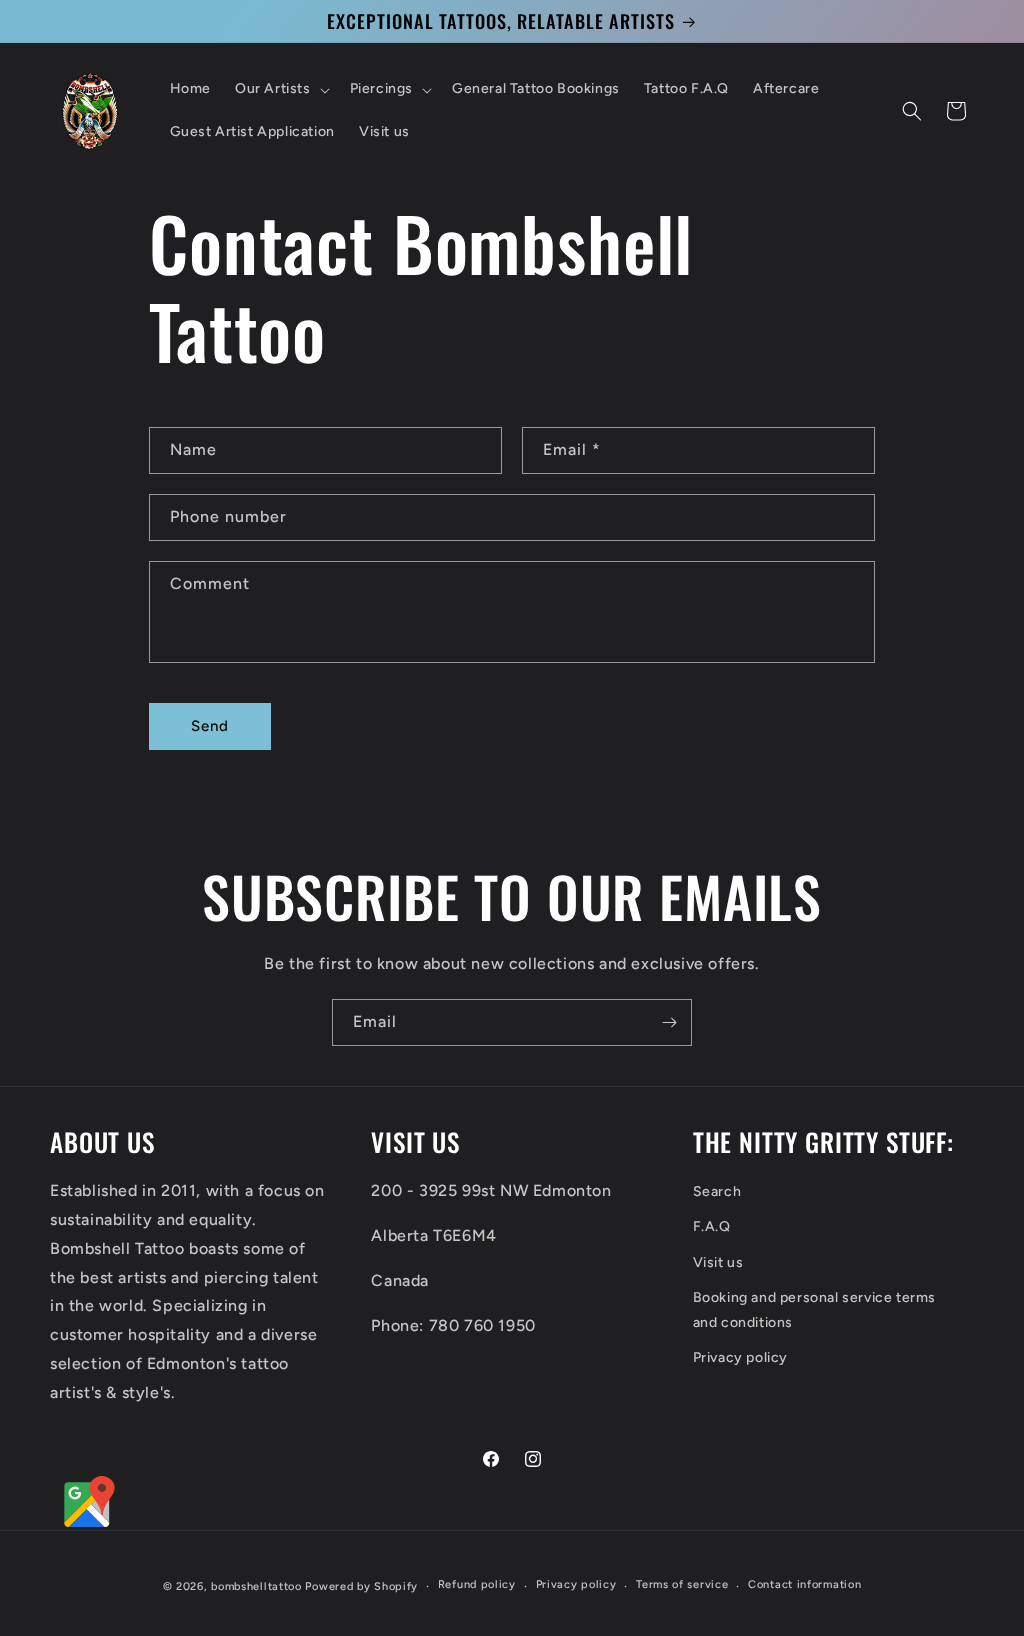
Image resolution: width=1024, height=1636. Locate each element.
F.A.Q (712, 1226)
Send (210, 726)
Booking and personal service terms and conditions (814, 1310)
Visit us (718, 1262)
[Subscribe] (669, 1022)
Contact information (804, 1584)
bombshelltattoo (256, 1586)
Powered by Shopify (361, 1586)
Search (717, 1191)
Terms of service (682, 1584)
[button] (280, 89)
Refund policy (477, 1584)
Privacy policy (740, 1357)
